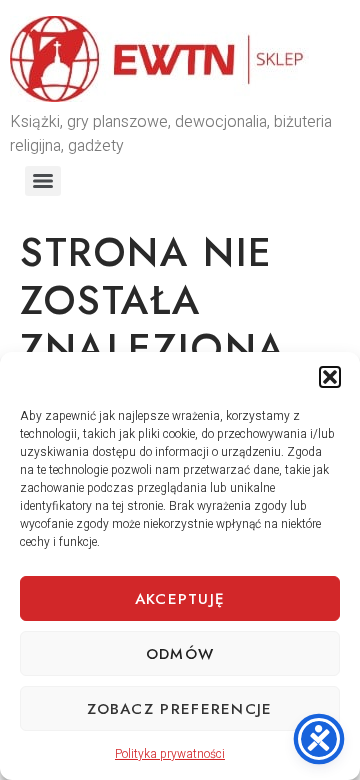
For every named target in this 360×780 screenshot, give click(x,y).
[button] (330, 377)
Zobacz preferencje (179, 709)
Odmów (180, 654)
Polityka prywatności (170, 754)
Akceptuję (180, 599)
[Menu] (43, 181)
